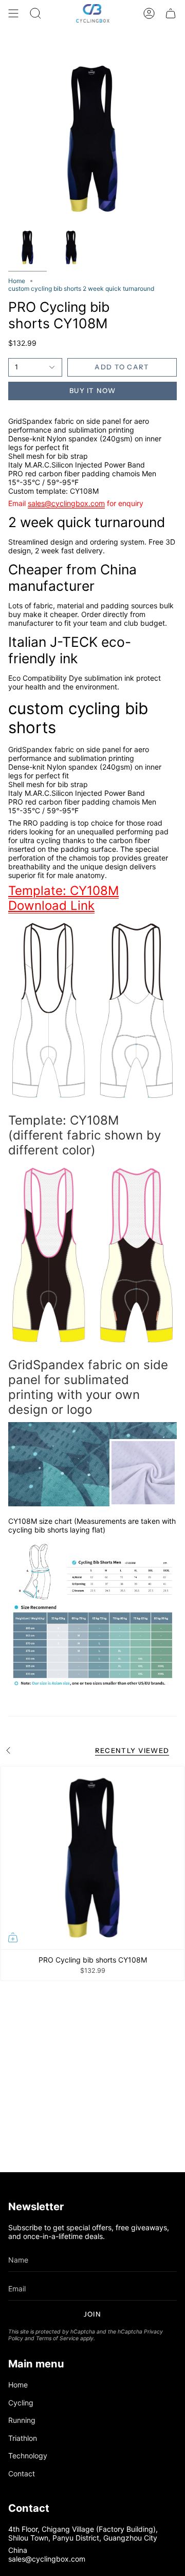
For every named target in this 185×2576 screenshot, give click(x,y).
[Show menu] (13, 13)
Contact (22, 2474)
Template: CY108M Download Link (63, 898)
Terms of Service (57, 2338)
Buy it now (92, 390)
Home (17, 281)
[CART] (171, 13)
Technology (28, 2456)
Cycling (21, 2403)
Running (22, 2420)
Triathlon (23, 2438)
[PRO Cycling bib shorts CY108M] (92, 1858)
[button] (35, 13)
